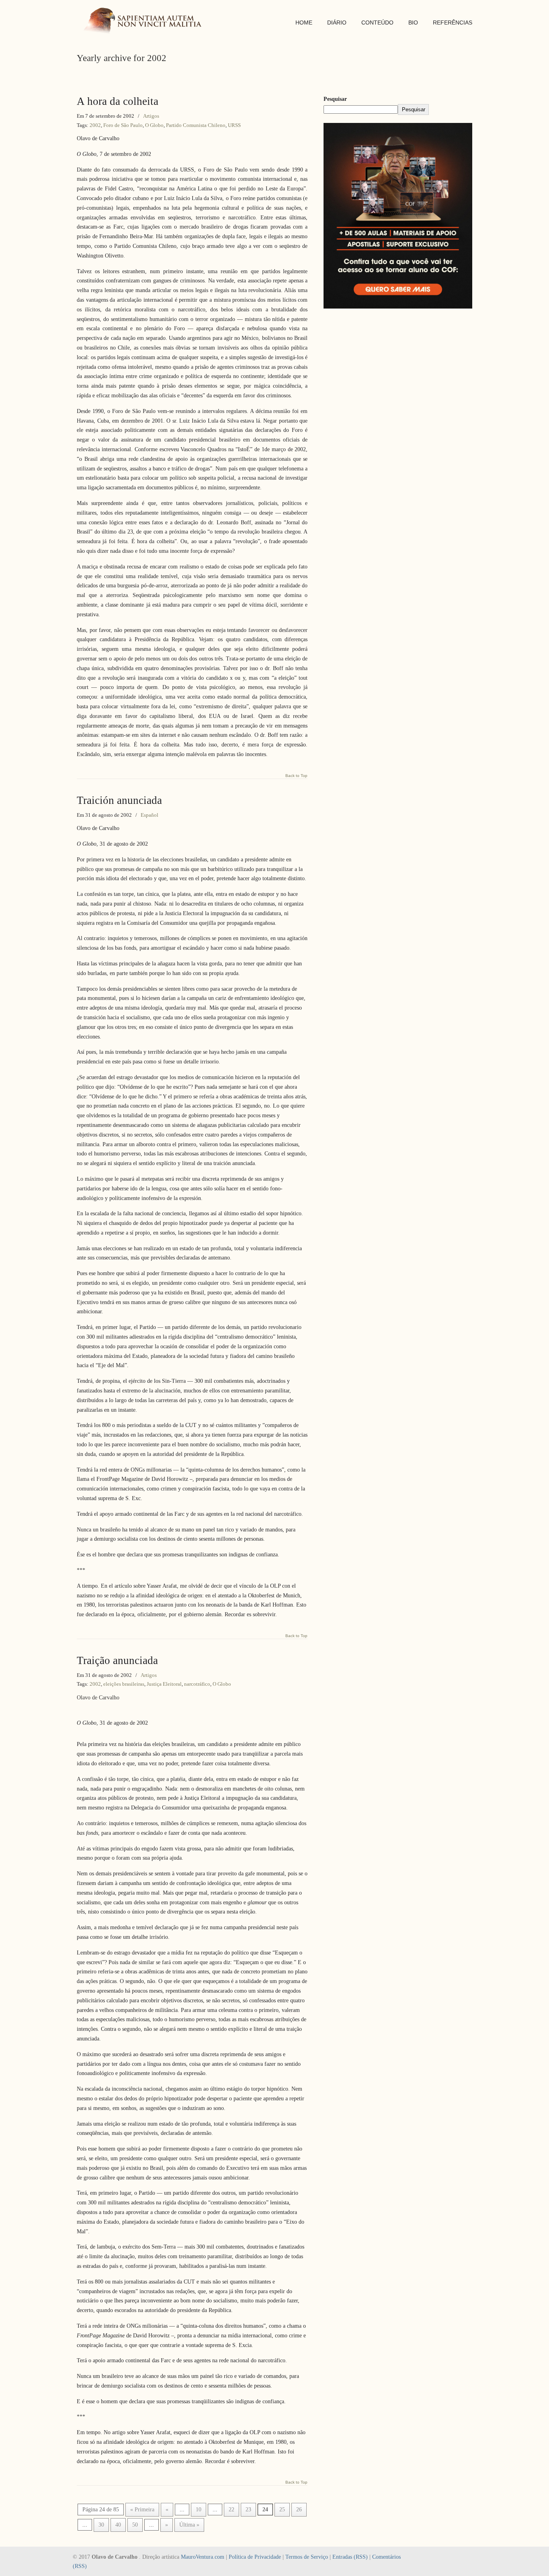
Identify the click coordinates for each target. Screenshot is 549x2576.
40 (118, 2525)
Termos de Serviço (307, 2557)
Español (150, 815)
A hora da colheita (118, 101)
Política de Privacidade (255, 2557)
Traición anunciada (119, 800)
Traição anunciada (117, 1660)
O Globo (154, 125)
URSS (234, 125)
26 (299, 2510)
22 (231, 2510)
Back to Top (296, 776)
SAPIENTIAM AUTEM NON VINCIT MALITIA (145, 21)
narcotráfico (197, 1684)
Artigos (151, 116)
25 (282, 2510)
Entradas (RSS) (350, 2557)
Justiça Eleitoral (164, 1684)
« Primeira (142, 2510)
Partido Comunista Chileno (196, 125)
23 (248, 2510)
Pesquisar (335, 99)
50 (135, 2525)
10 (199, 2510)
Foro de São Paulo (123, 125)
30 (101, 2525)
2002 (95, 125)
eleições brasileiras (124, 1684)
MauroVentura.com (203, 2557)
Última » (189, 2525)
